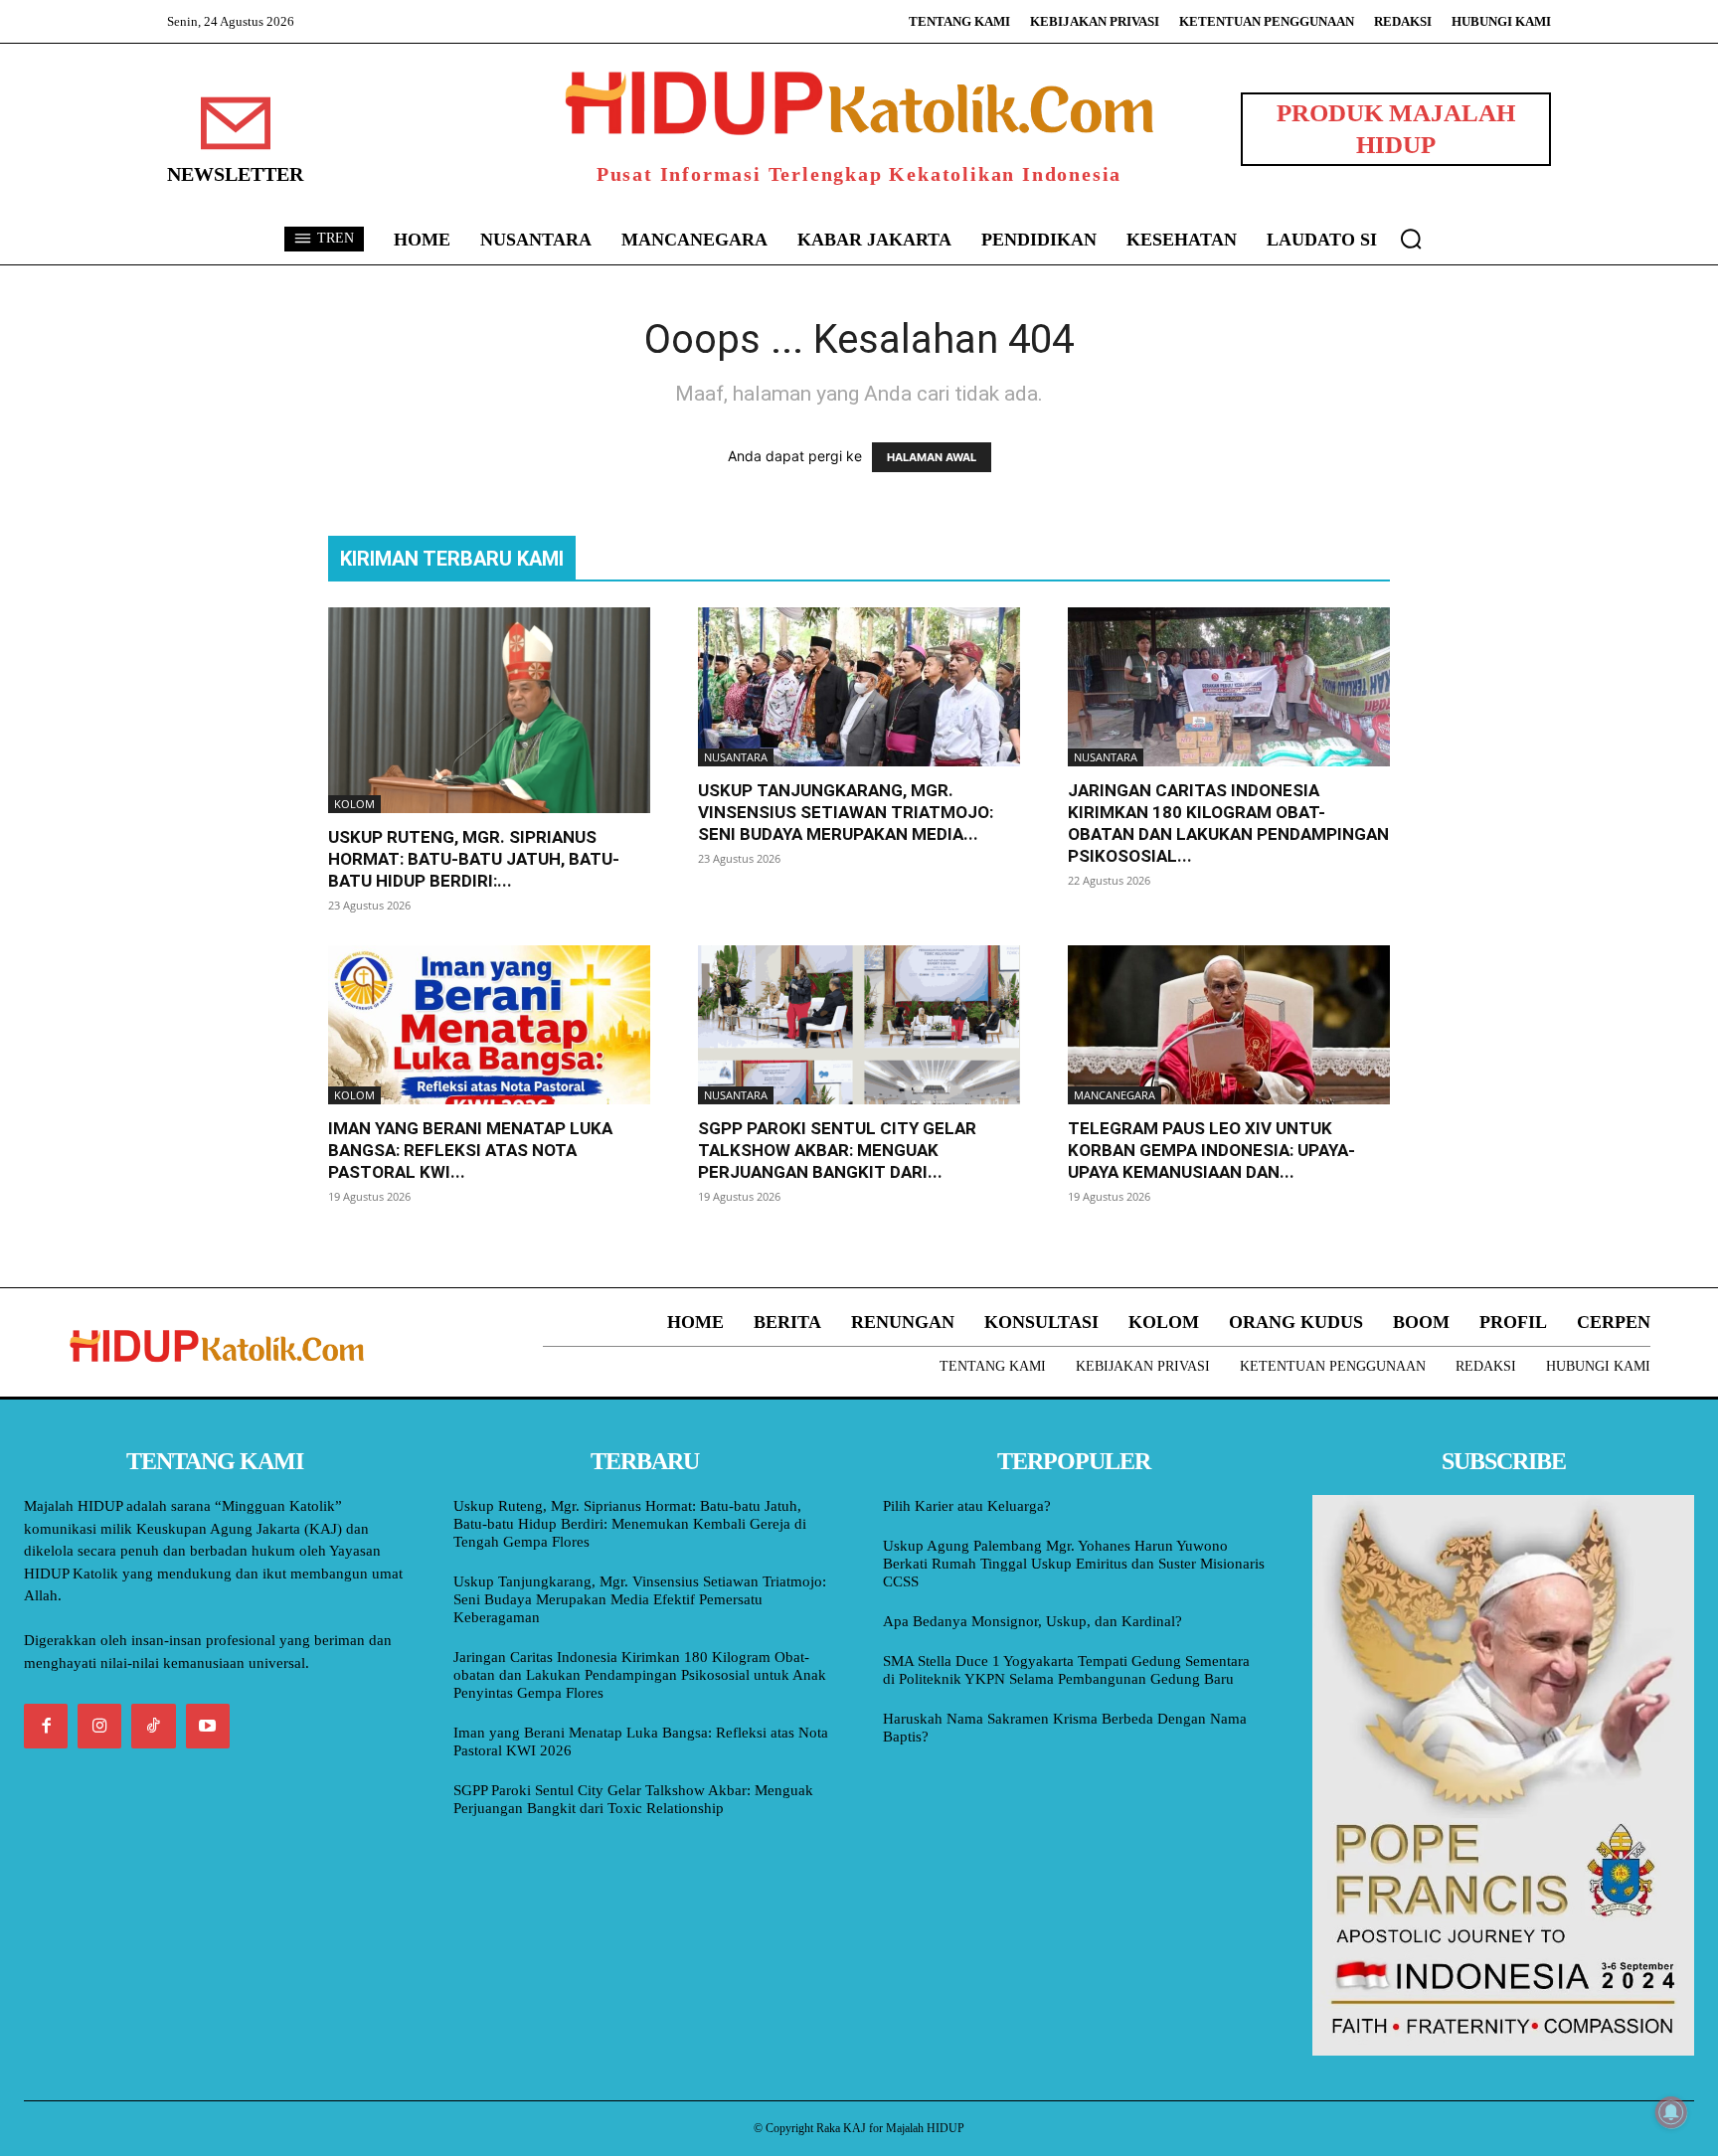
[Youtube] (208, 1726)
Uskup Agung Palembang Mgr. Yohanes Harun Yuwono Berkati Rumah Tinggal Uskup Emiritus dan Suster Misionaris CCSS (1074, 1564)
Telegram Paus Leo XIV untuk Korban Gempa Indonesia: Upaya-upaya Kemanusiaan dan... (1211, 1150)
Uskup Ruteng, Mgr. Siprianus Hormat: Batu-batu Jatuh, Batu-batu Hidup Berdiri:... (474, 859)
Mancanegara (1115, 1095)
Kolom (354, 804)
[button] (1411, 239)
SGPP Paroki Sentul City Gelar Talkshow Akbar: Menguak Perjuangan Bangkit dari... (837, 1150)
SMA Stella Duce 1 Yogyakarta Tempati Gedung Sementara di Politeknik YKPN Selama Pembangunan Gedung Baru (1066, 1670)
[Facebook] (46, 1726)
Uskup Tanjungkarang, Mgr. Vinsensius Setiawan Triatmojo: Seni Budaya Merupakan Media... (846, 812)
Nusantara (736, 757)
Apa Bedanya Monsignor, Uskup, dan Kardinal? (1032, 1621)
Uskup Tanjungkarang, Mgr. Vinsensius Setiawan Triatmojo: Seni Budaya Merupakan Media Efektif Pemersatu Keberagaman (640, 1599)
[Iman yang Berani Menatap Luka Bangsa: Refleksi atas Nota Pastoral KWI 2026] (489, 1025)
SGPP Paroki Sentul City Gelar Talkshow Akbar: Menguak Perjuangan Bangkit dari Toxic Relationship (633, 1799)
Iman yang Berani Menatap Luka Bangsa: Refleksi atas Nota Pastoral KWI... (470, 1150)
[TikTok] (153, 1726)
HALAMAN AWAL (932, 457)
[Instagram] (99, 1726)
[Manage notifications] (1671, 2112)
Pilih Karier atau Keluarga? (967, 1506)
